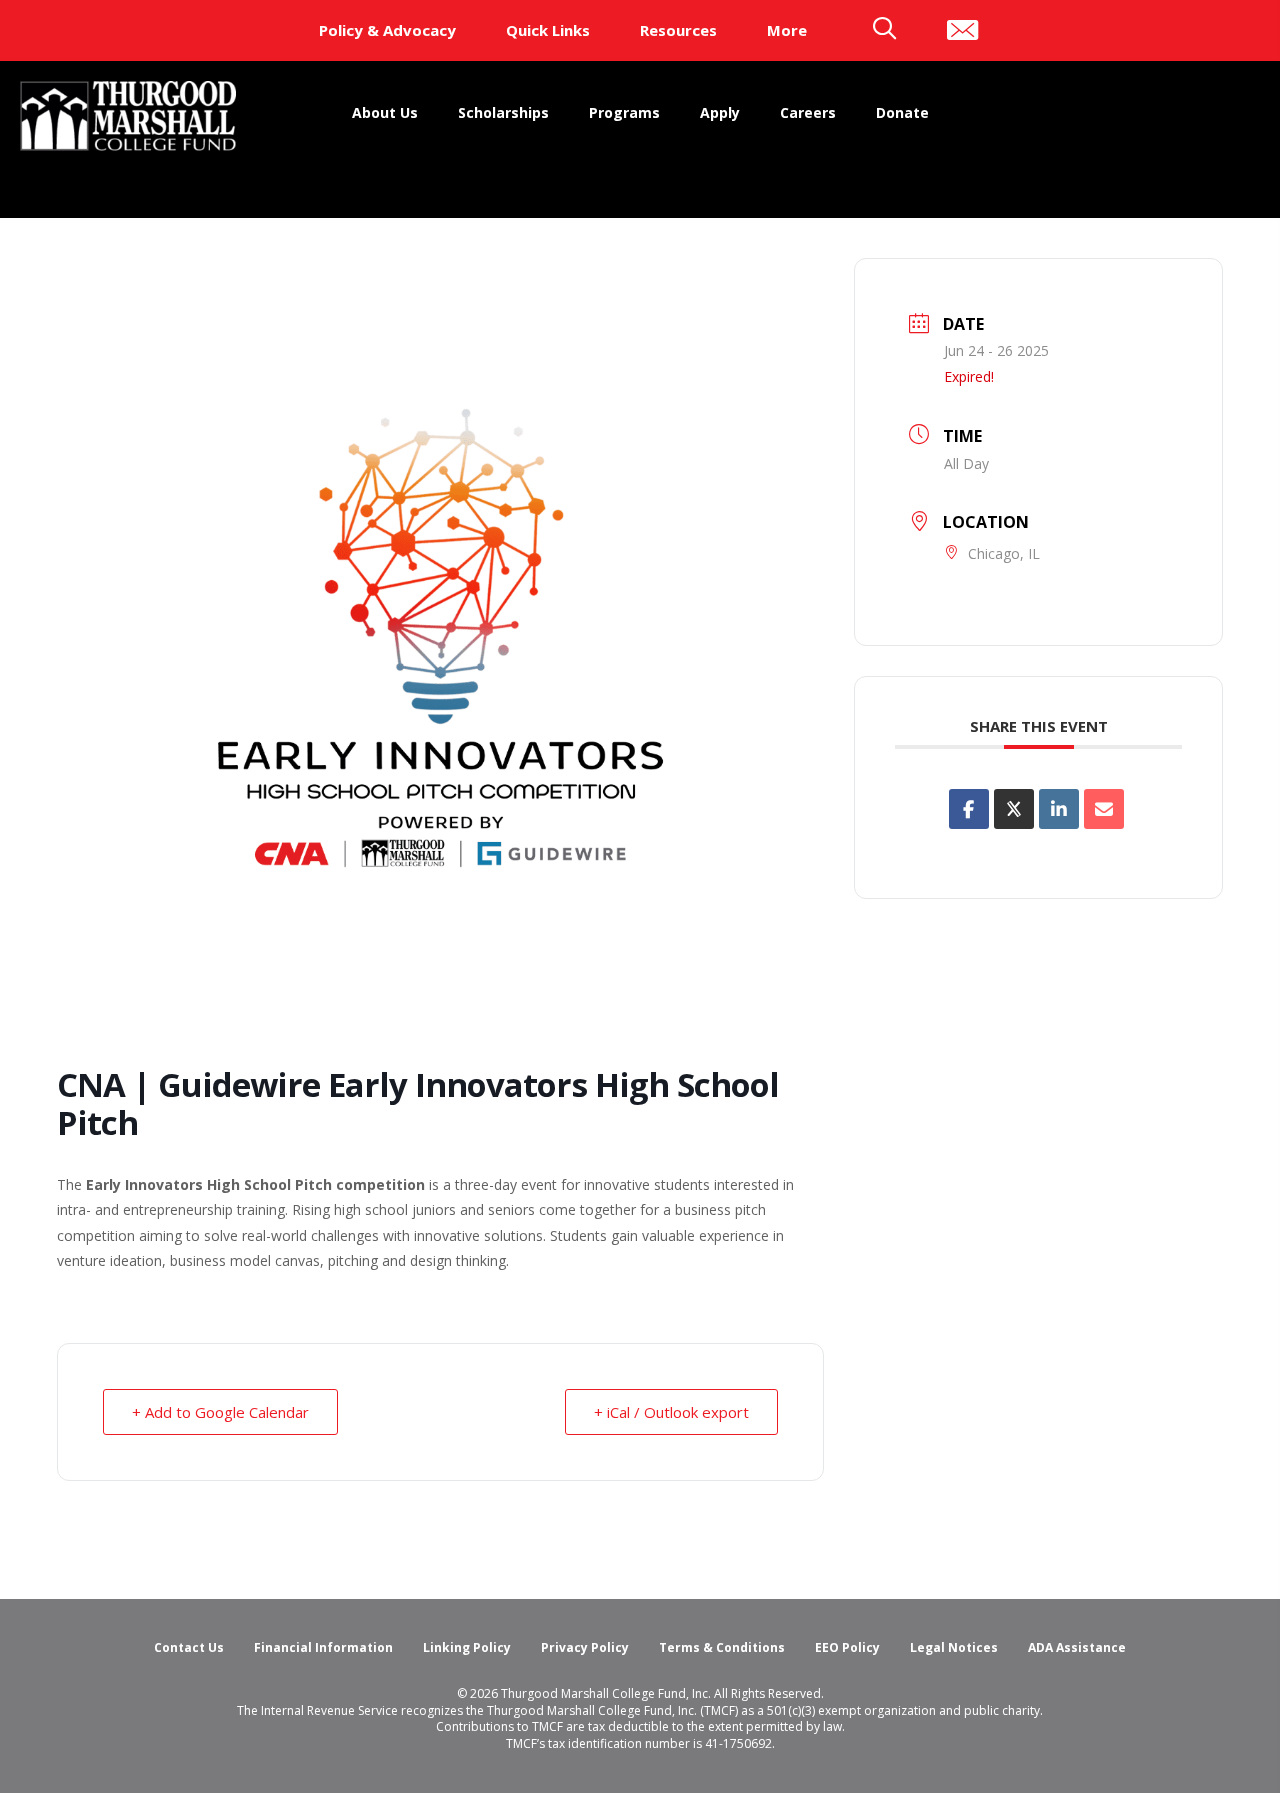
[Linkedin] (1059, 809)
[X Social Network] (1014, 809)
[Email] (1104, 809)
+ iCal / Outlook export (671, 1412)
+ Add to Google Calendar (220, 1412)
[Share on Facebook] (969, 809)
